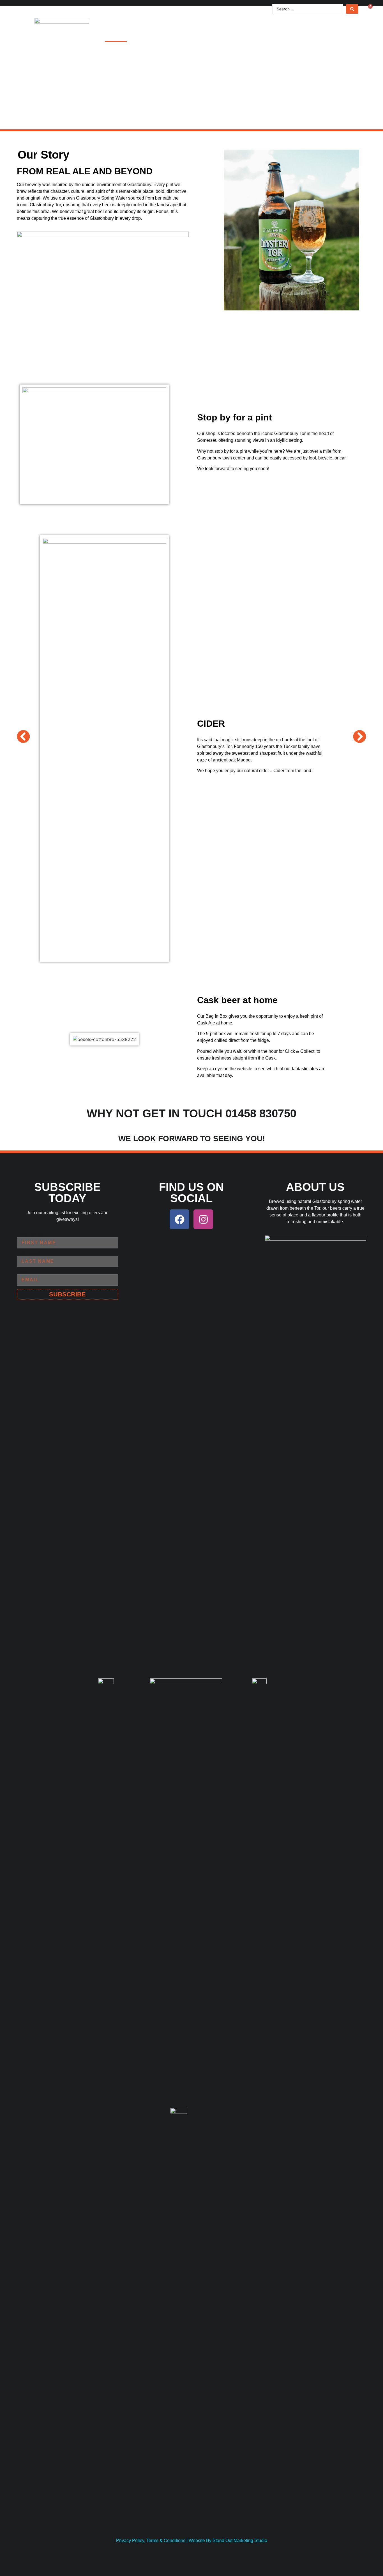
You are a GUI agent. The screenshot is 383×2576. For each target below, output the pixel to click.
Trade (305, 35)
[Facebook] (179, 1219)
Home (116, 35)
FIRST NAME (31, 1235)
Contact (332, 35)
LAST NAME (30, 1253)
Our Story (249, 35)
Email (23, 1272)
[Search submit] (352, 9)
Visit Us (141, 35)
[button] (23, 737)
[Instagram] (203, 1219)
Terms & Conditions (166, 2540)
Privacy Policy (130, 2540)
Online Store (176, 35)
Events (280, 35)
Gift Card (215, 35)
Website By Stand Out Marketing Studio (228, 2540)
